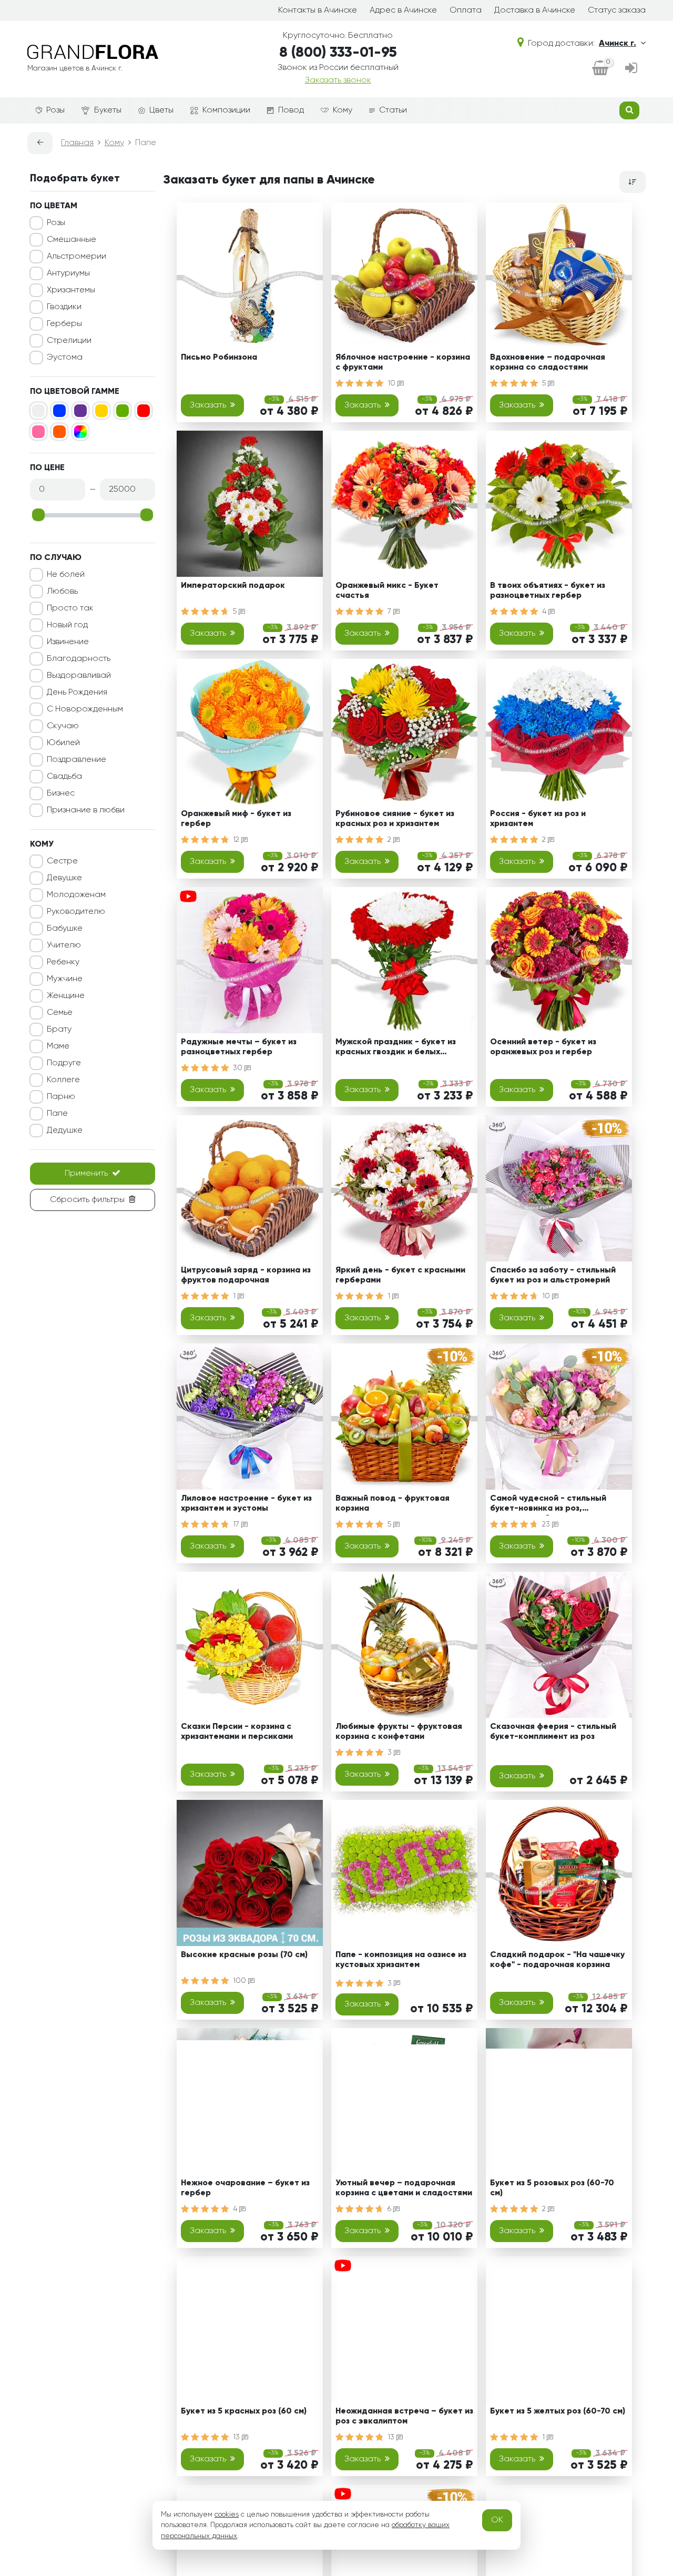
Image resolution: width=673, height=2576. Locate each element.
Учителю (64, 945)
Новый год (67, 625)
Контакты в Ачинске (318, 11)
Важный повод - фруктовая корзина (392, 1504)
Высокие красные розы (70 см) (244, 1955)
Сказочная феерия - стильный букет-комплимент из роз (553, 1732)
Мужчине (65, 979)
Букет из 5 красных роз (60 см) (244, 2411)
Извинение (68, 642)
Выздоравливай (79, 676)
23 (547, 1524)
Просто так (70, 608)
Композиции (226, 110)
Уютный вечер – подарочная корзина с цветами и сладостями (404, 2188)
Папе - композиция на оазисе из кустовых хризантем (401, 1960)
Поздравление (77, 760)
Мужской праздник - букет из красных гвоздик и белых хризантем (396, 1049)
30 (239, 1068)
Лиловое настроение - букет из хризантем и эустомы (246, 1504)
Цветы (161, 110)
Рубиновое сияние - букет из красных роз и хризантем (395, 819)
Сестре (62, 861)
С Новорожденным (85, 709)
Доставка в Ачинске (535, 11)
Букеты (108, 110)
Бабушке (65, 929)
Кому (343, 110)
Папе (57, 1114)
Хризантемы (71, 290)
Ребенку (63, 962)
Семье (60, 1013)
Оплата (466, 11)
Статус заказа (617, 11)
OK (497, 2520)
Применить (86, 1174)
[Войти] (631, 69)
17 (237, 1524)
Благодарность (79, 659)
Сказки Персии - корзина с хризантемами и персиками (237, 1732)
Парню (61, 1097)
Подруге (64, 1063)
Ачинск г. (618, 44)
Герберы (64, 324)
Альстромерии (77, 257)
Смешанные (72, 240)
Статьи (393, 110)
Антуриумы (68, 273)
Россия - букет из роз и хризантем (538, 819)
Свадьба (64, 777)
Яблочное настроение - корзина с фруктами (403, 363)
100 (241, 1981)
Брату (59, 1030)
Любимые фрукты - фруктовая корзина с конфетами (399, 1732)
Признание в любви (86, 810)
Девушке (64, 878)
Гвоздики (64, 307)
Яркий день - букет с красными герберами (400, 1275)
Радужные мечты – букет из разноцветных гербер (239, 1047)
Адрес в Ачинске (403, 11)
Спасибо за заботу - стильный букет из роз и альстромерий (553, 1275)
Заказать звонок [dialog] (338, 80)
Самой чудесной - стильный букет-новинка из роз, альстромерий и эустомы (548, 1505)
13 (237, 2437)
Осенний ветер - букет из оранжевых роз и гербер (543, 1047)
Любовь (62, 592)
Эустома (65, 358)
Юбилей (63, 743)
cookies (227, 2514)
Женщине (66, 996)
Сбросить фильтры (87, 1200)
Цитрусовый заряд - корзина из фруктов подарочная (246, 1275)
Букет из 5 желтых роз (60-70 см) (558, 2411)
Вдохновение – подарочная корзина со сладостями (548, 363)
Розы (55, 110)
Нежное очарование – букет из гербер (245, 2188)
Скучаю (63, 726)
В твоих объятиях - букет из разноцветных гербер (548, 591)
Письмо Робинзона (219, 358)
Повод (291, 110)
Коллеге (63, 1080)
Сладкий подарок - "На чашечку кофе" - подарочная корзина (557, 1960)
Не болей (66, 575)
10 (392, 383)
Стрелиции (69, 341)
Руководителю (76, 912)
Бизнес (61, 793)
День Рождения (77, 693)
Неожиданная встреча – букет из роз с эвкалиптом (404, 2416)
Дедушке (65, 1131)
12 (237, 840)
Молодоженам (76, 895)
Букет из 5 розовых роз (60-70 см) (552, 2188)
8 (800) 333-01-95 (338, 53)
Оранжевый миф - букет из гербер (236, 819)
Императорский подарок (233, 586)
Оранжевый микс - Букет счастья (387, 591)
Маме (58, 1046)
